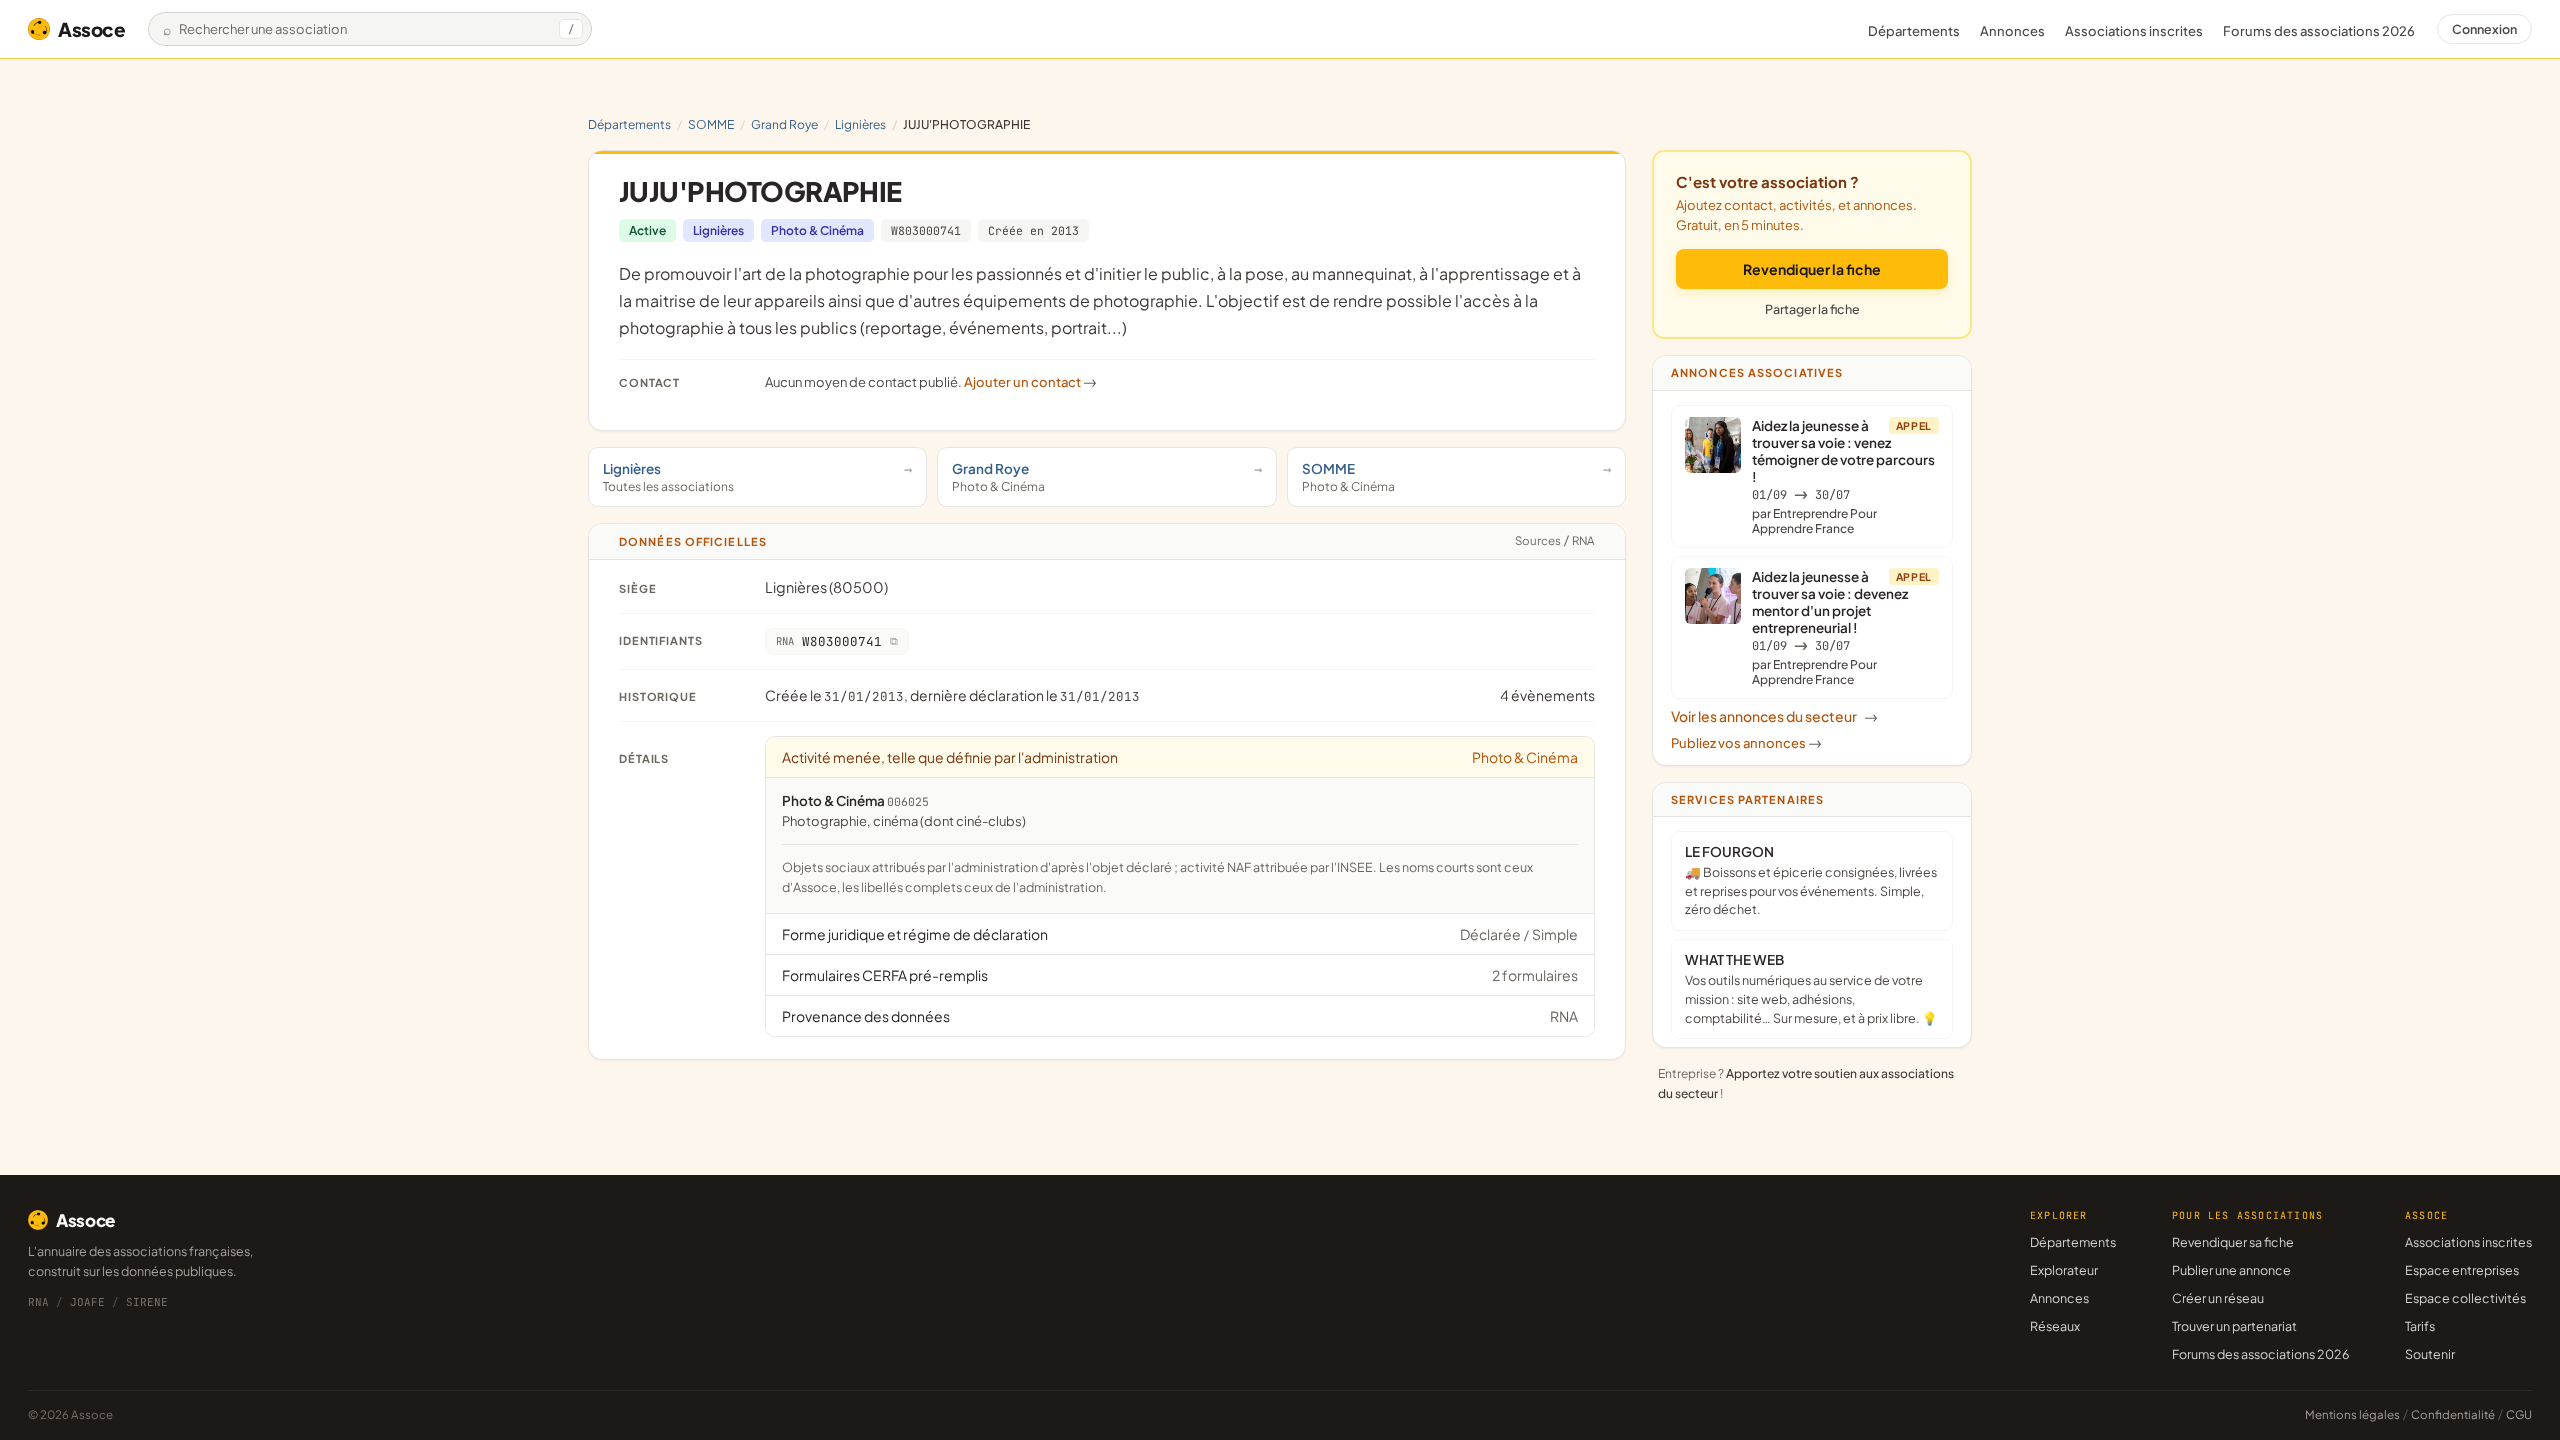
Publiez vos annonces (1746, 743)
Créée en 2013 (1033, 230)
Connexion (2484, 29)
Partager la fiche (1812, 309)
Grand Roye (784, 124)
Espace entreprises (2462, 1270)
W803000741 (926, 230)
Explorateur (2064, 1270)
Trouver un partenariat (2234, 1326)
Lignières (860, 124)
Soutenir (2430, 1354)
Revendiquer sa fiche (2233, 1242)
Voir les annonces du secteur (1774, 716)
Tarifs (2420, 1326)
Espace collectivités (2465, 1298)
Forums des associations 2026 (2260, 1354)
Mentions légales (2352, 1414)
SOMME (711, 124)
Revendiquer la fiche (1812, 269)
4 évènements (1547, 695)
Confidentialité (2453, 1414)
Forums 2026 (2319, 31)
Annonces (2012, 31)
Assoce (92, 29)
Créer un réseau (2218, 1298)
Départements (1914, 31)
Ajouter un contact (1030, 382)
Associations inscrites (2134, 31)
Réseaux (2055, 1326)
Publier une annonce (2231, 1270)
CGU (2519, 1414)
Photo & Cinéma (817, 230)
